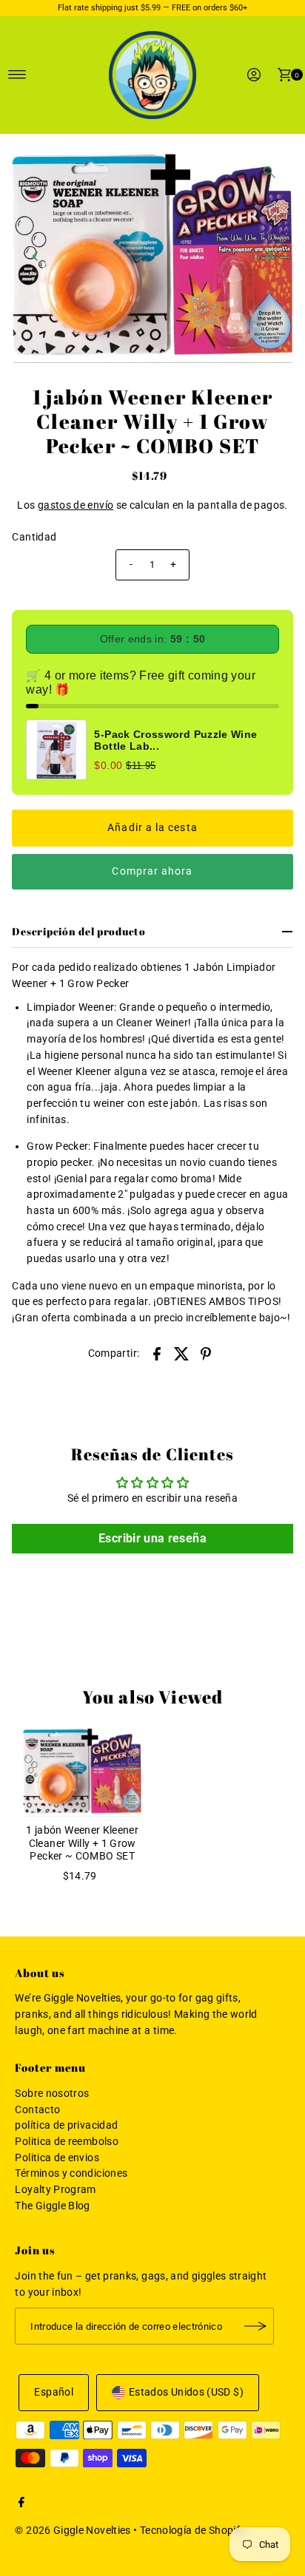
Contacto (37, 2110)
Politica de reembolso (67, 2142)
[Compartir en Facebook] (157, 1354)
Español (54, 2392)
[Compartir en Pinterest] (206, 1354)
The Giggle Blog (52, 2206)
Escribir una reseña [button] (152, 1538)
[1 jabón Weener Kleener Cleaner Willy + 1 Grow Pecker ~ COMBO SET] (82, 1772)
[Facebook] (21, 2504)
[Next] (269, 256)
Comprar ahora (152, 871)
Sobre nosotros (52, 2094)
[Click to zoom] (269, 172)
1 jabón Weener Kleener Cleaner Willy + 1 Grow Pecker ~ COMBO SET (82, 1843)
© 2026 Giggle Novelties (73, 2531)
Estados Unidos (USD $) (186, 2392)
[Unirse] (255, 2326)
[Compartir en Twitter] (181, 1354)
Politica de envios (57, 2158)
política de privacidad (66, 2125)
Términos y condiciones (71, 2173)
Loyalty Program (55, 2190)
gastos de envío (76, 505)
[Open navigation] (17, 75)
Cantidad (34, 537)
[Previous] (36, 256)
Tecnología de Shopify (193, 2531)
